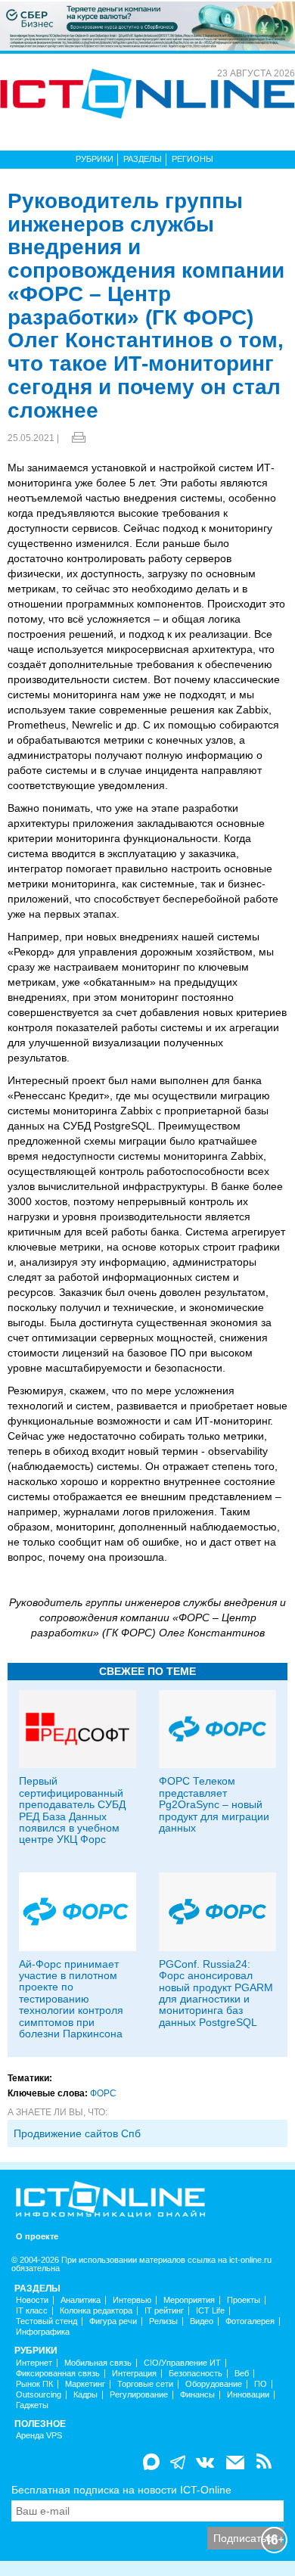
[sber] (147, 25)
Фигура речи (113, 2321)
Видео (202, 2321)
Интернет (34, 2363)
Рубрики (95, 159)
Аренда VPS (39, 2436)
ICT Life (210, 2311)
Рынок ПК (34, 2384)
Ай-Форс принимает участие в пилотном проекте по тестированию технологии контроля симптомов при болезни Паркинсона (71, 1999)
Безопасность (196, 2374)
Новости (32, 2300)
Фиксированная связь (58, 2374)
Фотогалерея (250, 2321)
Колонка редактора (96, 2311)
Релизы (163, 2321)
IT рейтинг (164, 2311)
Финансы (197, 2395)
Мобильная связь (98, 2363)
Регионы (193, 159)
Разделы (143, 159)
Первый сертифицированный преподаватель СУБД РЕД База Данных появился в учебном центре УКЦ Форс (72, 1810)
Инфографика (43, 2332)
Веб (242, 2374)
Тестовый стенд (47, 2321)
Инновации (248, 2395)
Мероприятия (189, 2300)
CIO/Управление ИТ (182, 2363)
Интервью (132, 2300)
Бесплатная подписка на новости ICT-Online (121, 2490)
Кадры (85, 2395)
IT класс (32, 2311)
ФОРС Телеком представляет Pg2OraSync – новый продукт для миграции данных (214, 1804)
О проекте (37, 2237)
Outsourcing (39, 2395)
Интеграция (134, 2374)
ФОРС (103, 2093)
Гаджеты (32, 2405)
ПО (261, 2384)
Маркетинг (85, 2384)
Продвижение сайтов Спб (77, 2133)
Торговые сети (145, 2384)
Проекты (244, 2300)
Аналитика (81, 2300)
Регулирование (139, 2395)
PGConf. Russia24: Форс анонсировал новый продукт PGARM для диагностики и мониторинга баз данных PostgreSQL (216, 1993)
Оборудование (214, 2384)
